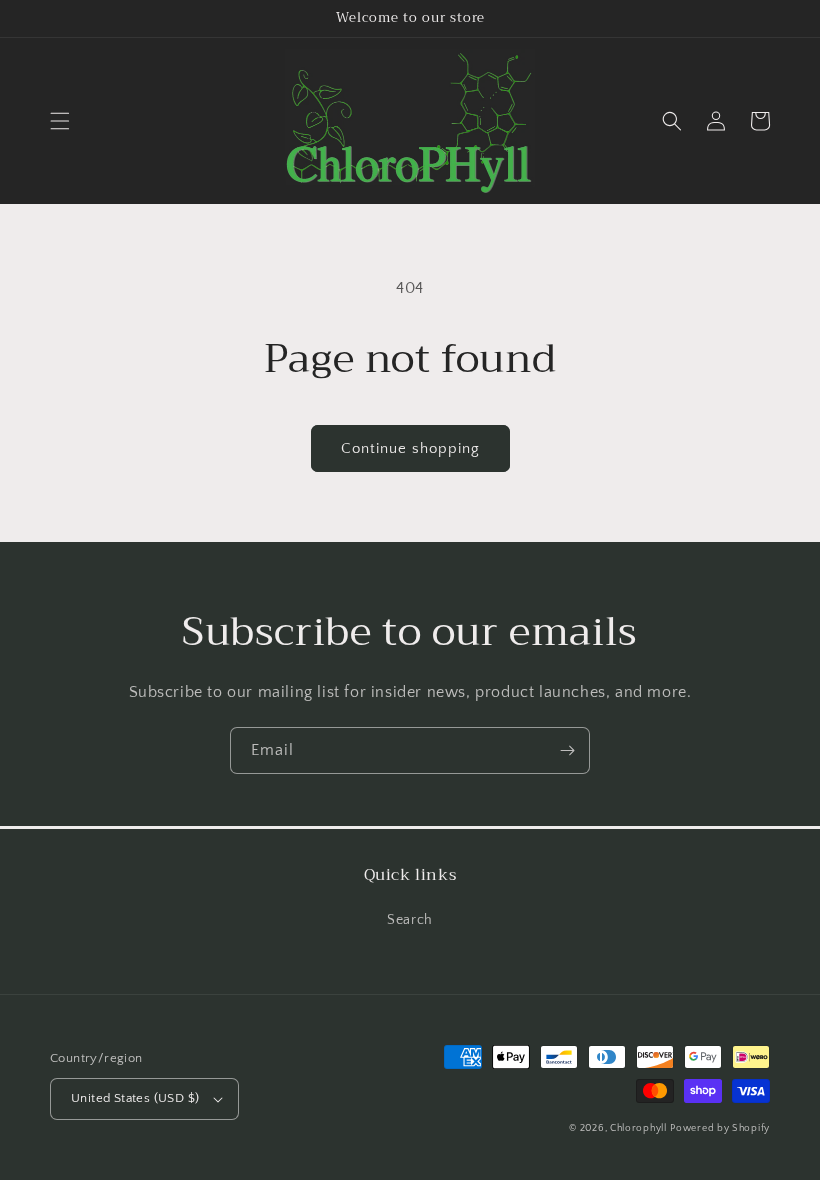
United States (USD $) (135, 1098)
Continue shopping (410, 448)
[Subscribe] (567, 750)
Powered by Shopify (720, 1128)
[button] (60, 121)
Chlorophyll (638, 1128)
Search (410, 920)
